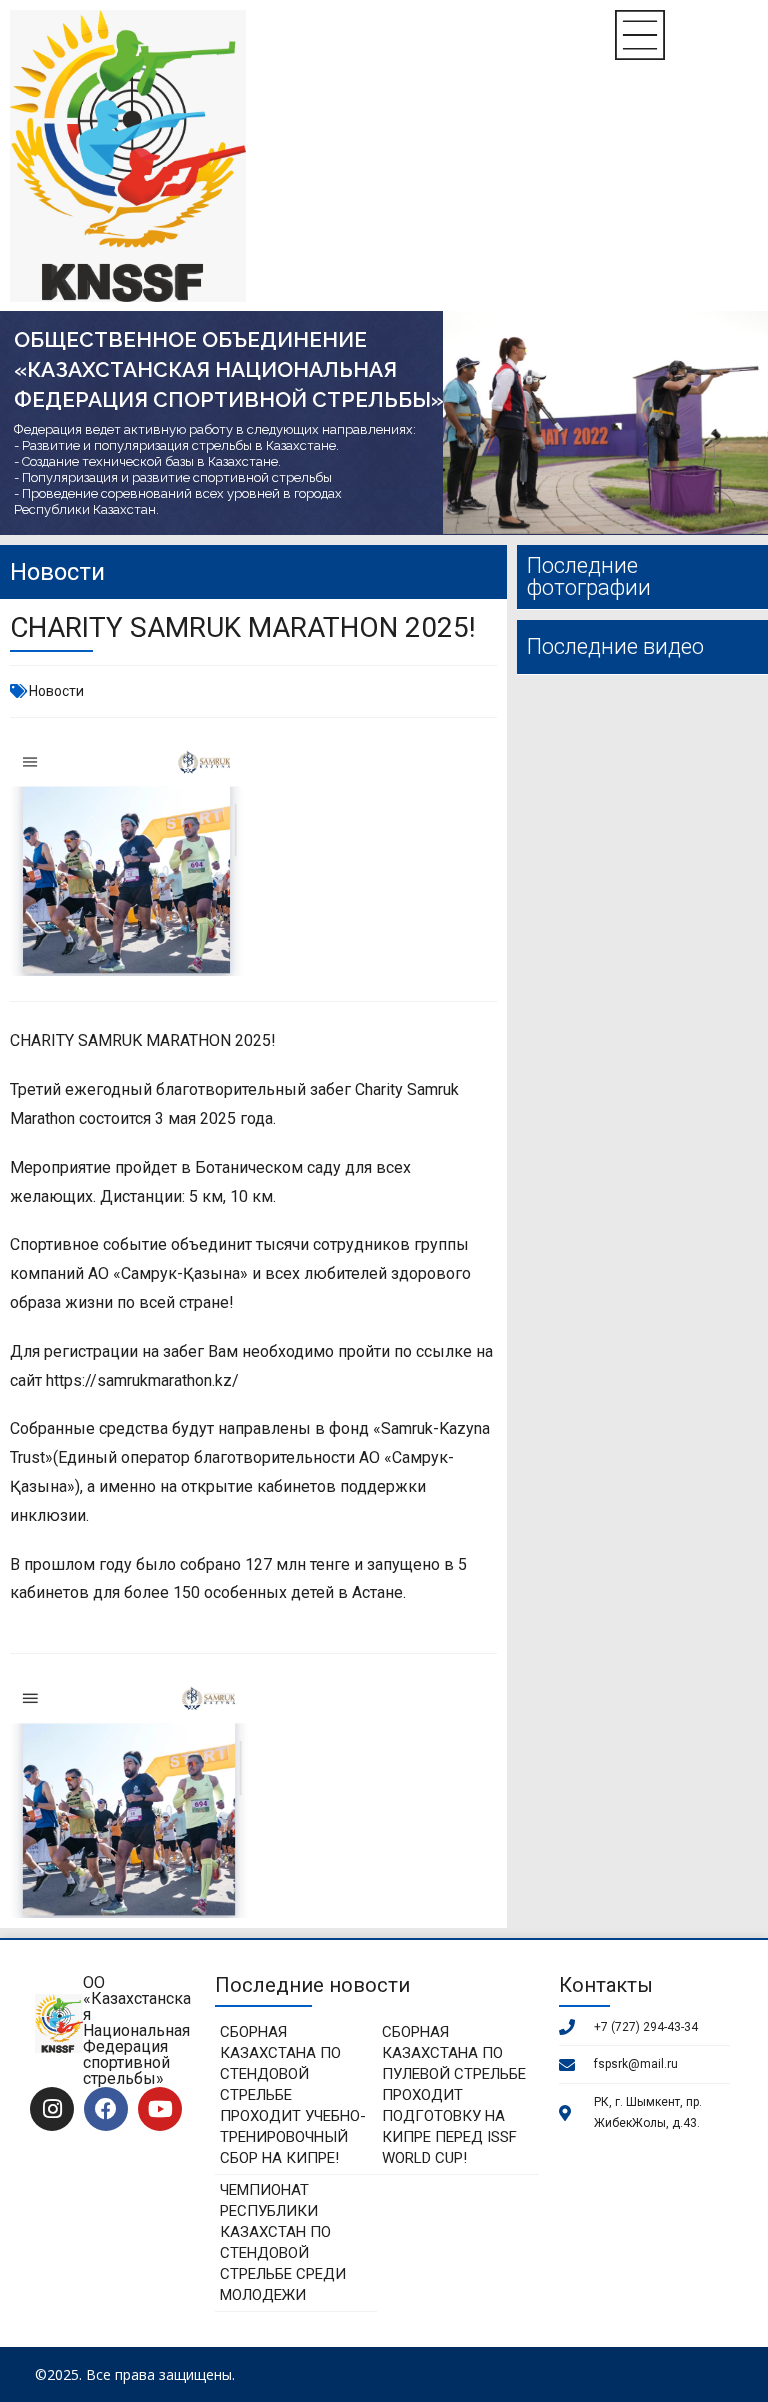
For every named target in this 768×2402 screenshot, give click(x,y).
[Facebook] (106, 2109)
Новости (56, 691)
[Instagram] (52, 2109)
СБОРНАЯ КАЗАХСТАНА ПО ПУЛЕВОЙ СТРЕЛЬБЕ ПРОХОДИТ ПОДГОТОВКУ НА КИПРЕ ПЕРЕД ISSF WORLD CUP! (454, 2095)
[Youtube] (160, 2109)
